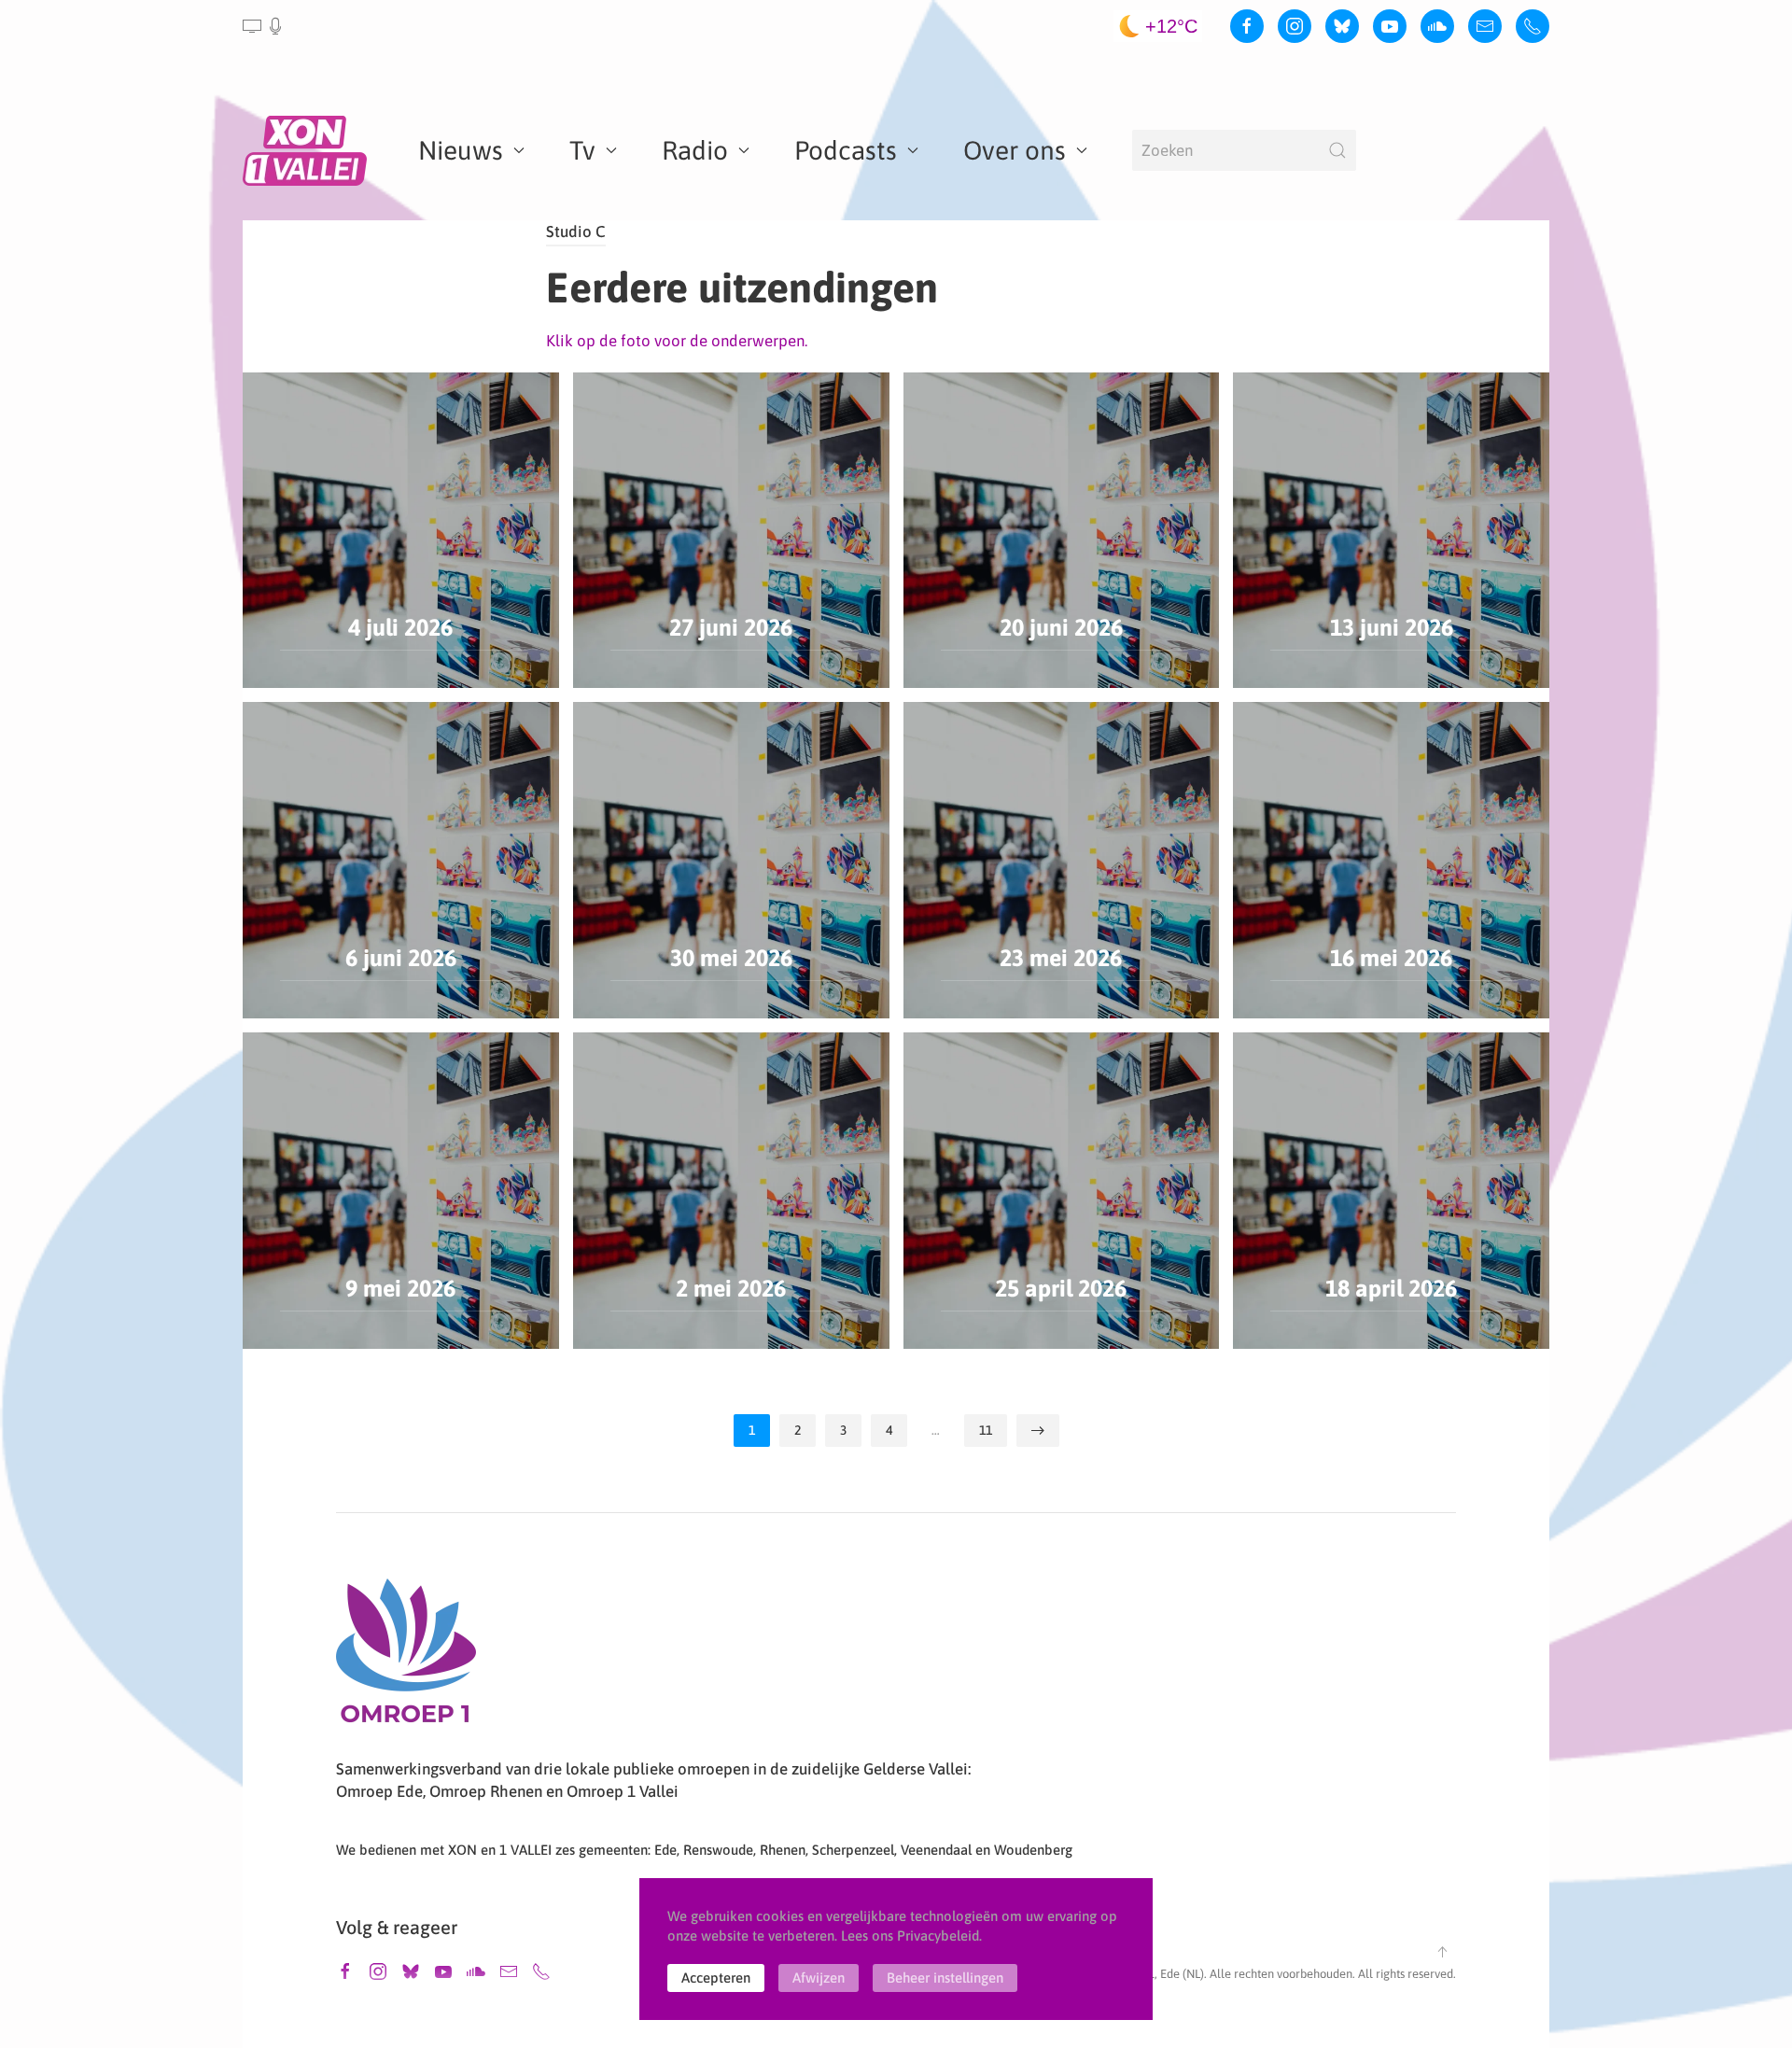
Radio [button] (695, 150)
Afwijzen (819, 1978)
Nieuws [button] (461, 150)
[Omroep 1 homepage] (406, 1658)
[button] (264, 26)
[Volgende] (1038, 1431)
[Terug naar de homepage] (308, 150)
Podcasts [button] (846, 150)
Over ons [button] (1015, 150)
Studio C (576, 231)
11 (986, 1430)
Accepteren (716, 1978)
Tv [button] (582, 150)
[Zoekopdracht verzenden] (1337, 150)
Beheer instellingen (945, 1978)
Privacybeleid (938, 1936)
